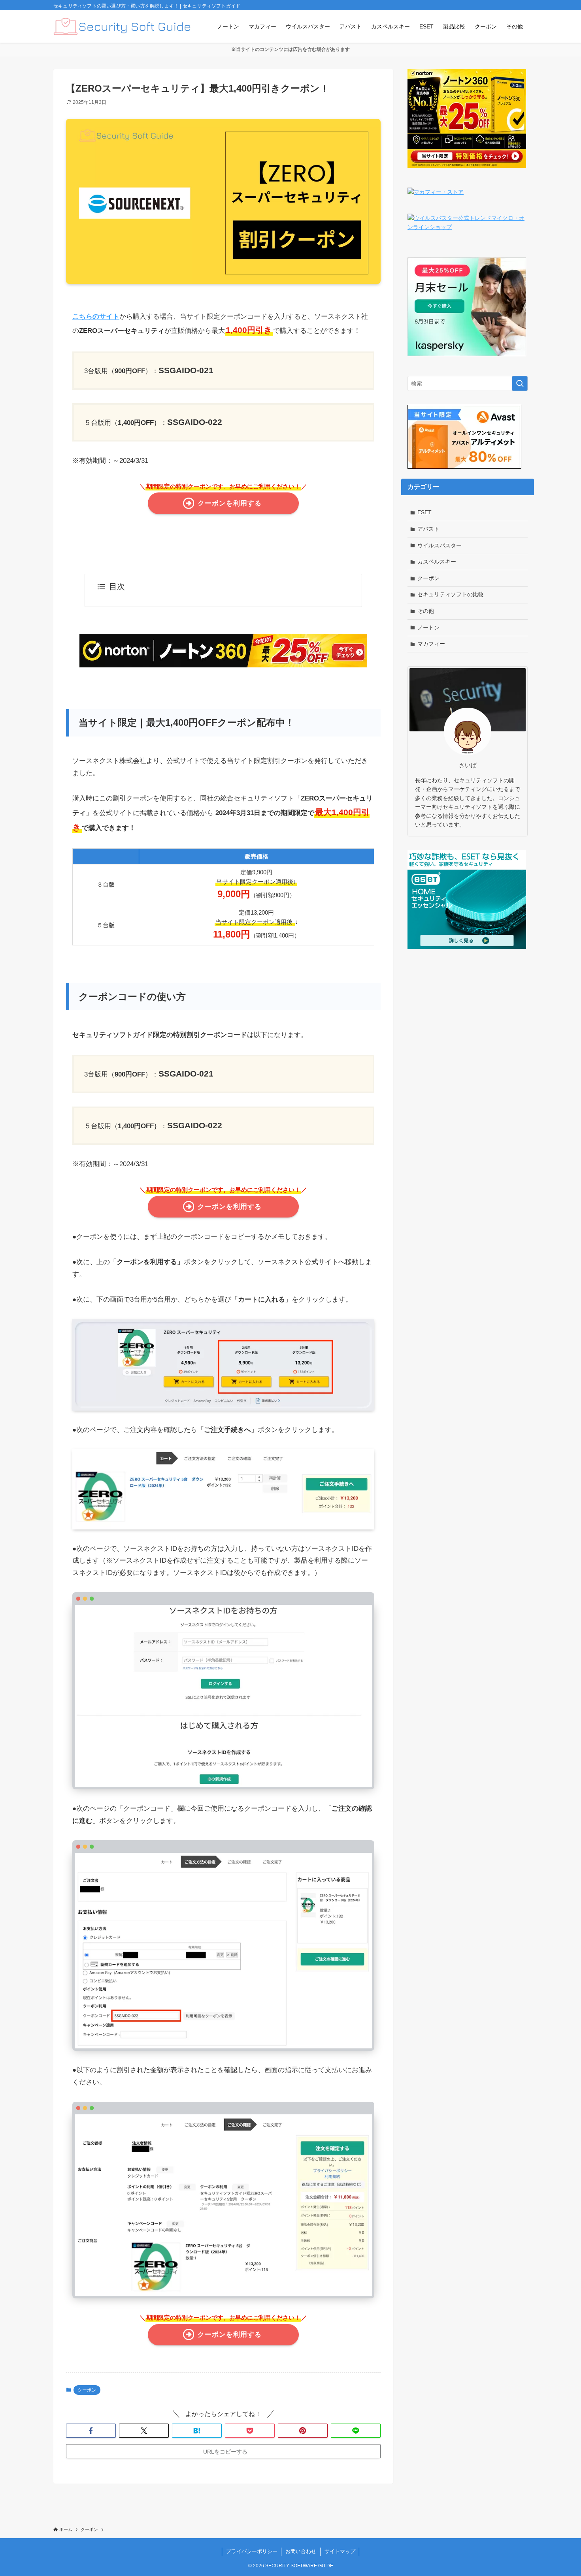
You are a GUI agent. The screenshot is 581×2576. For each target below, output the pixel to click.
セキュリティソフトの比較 (451, 594)
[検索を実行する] (520, 383)
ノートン (428, 628)
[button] (91, 2431)
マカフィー (431, 644)
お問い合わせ (301, 2551)
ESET (424, 512)
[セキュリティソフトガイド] (123, 26)
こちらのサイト (96, 317)
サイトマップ (340, 2551)
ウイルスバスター (440, 545)
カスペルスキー (437, 562)
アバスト (428, 529)
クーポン (87, 2390)
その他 (426, 611)
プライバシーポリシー (252, 2551)
